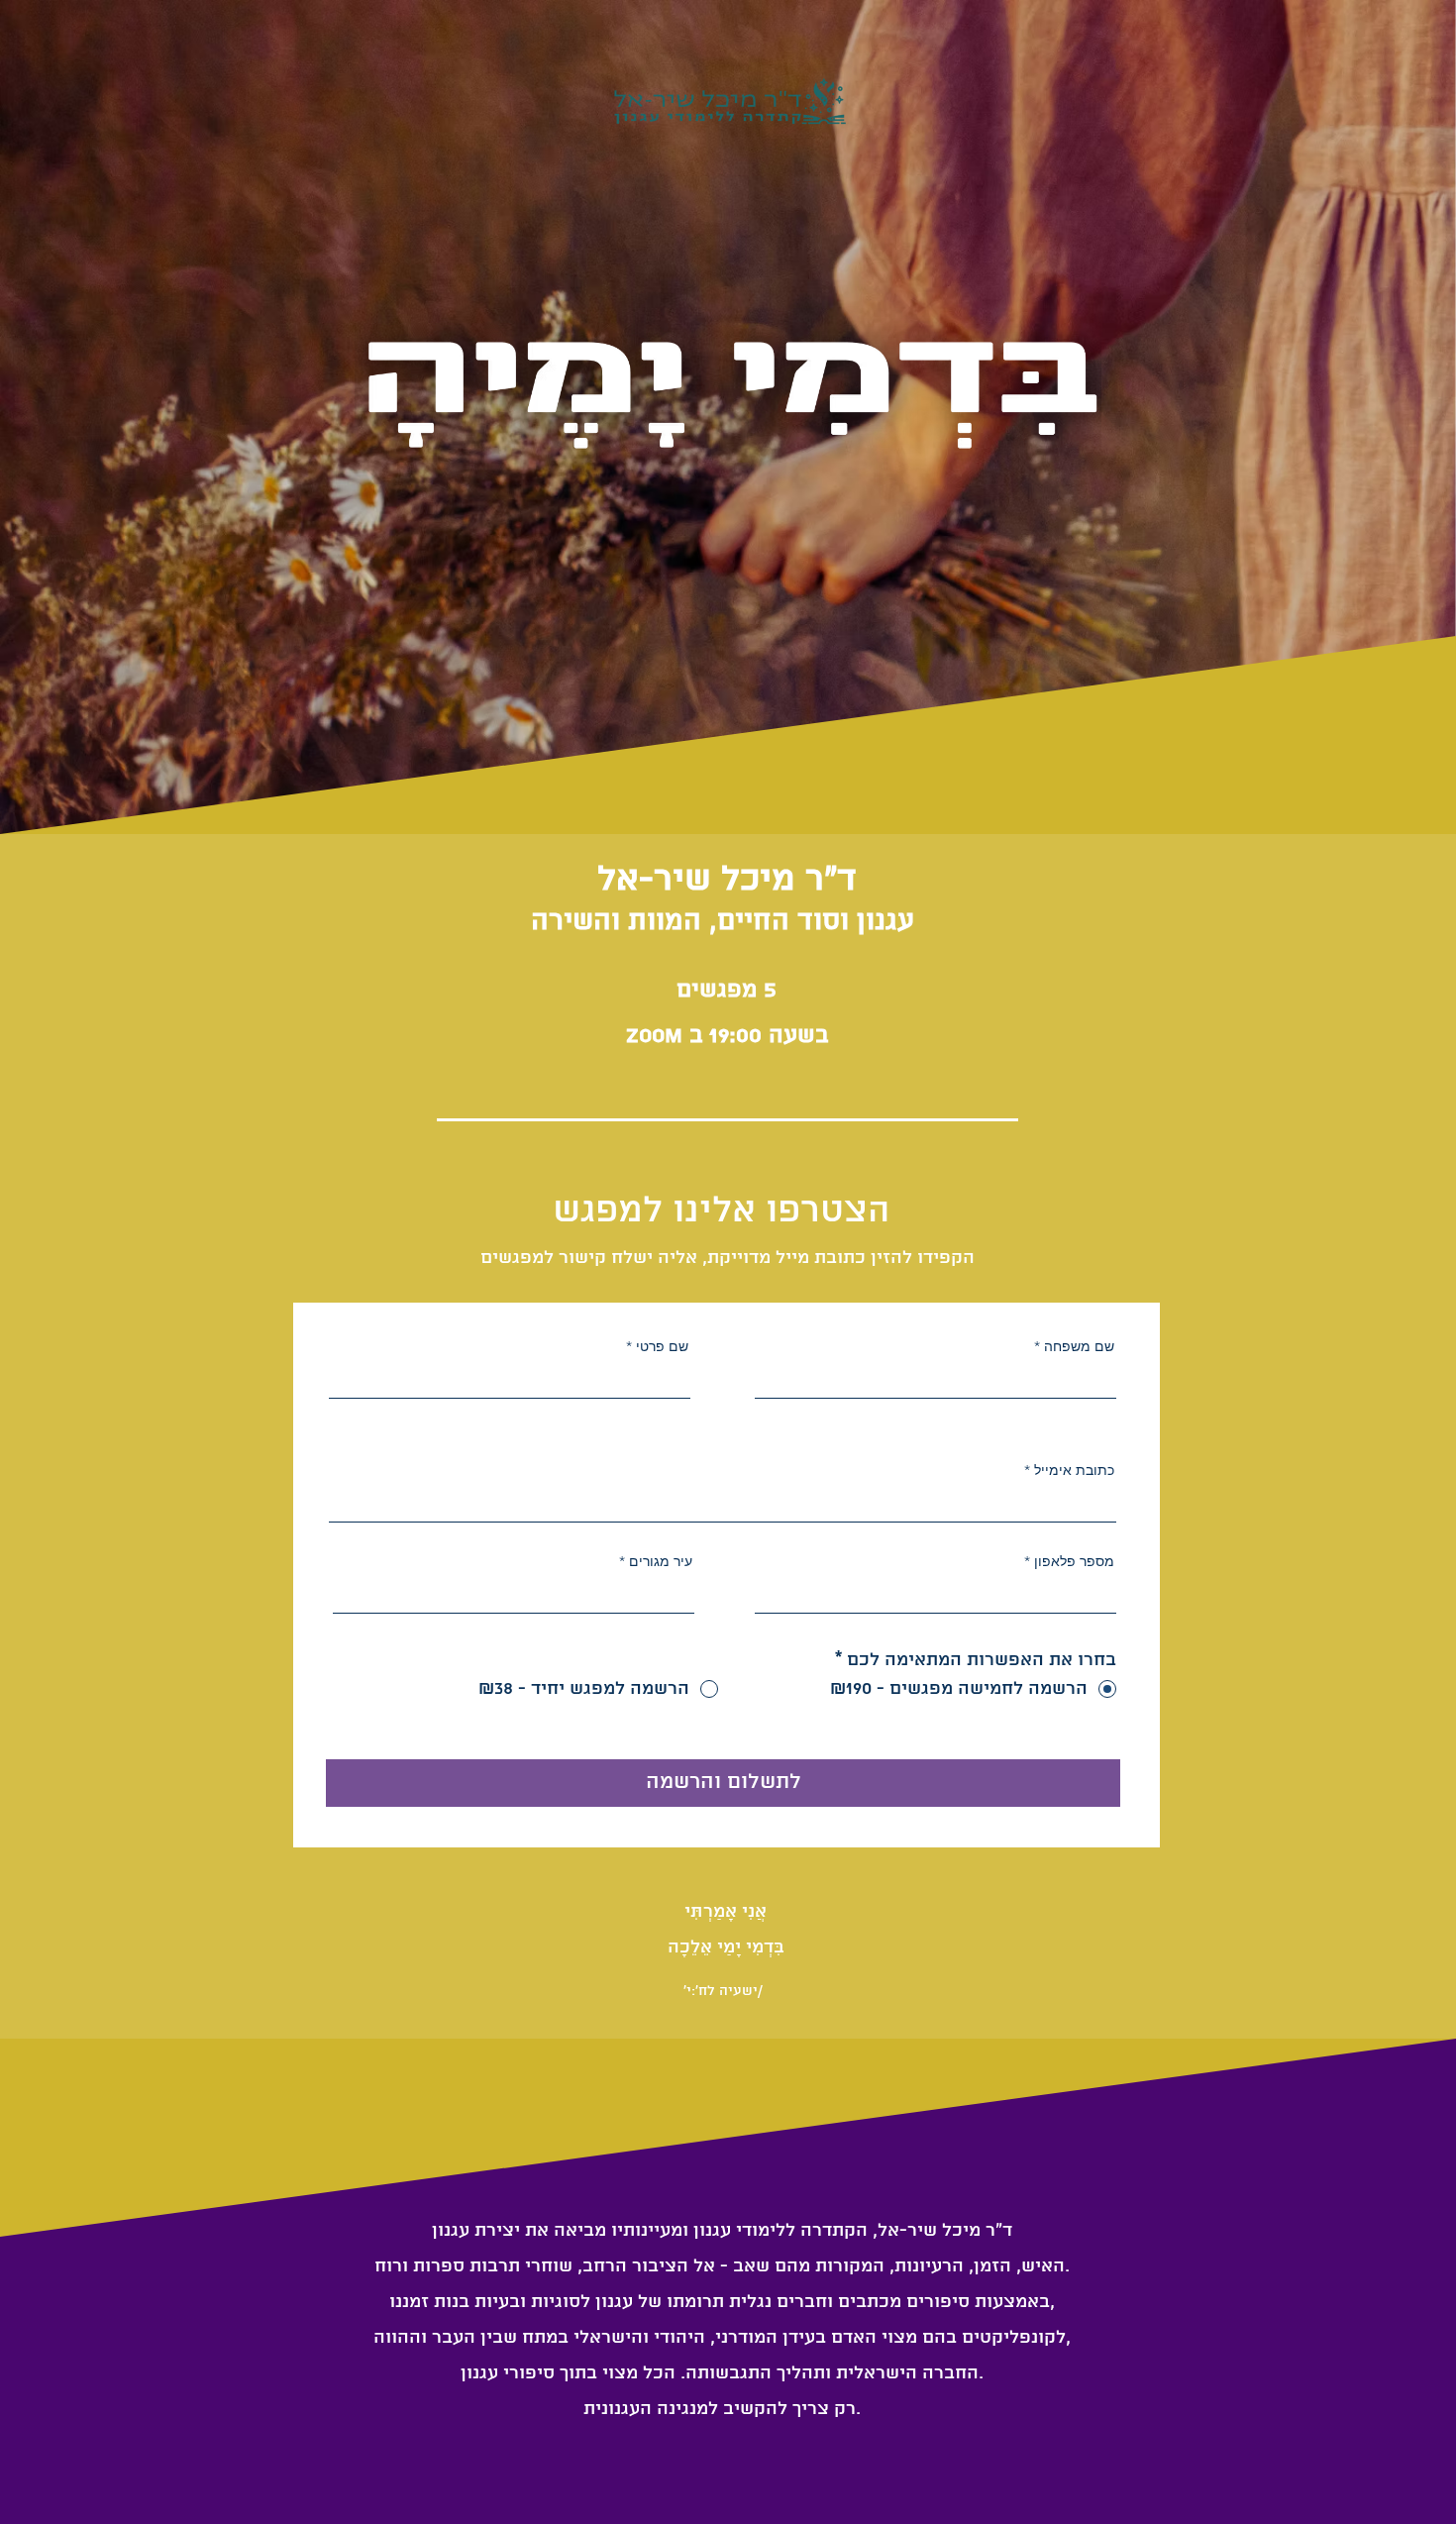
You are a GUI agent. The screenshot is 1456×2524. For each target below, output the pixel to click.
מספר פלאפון (1074, 1561)
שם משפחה (1079, 1346)
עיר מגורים (661, 1561)
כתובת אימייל (1074, 1470)
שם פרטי (662, 1346)
